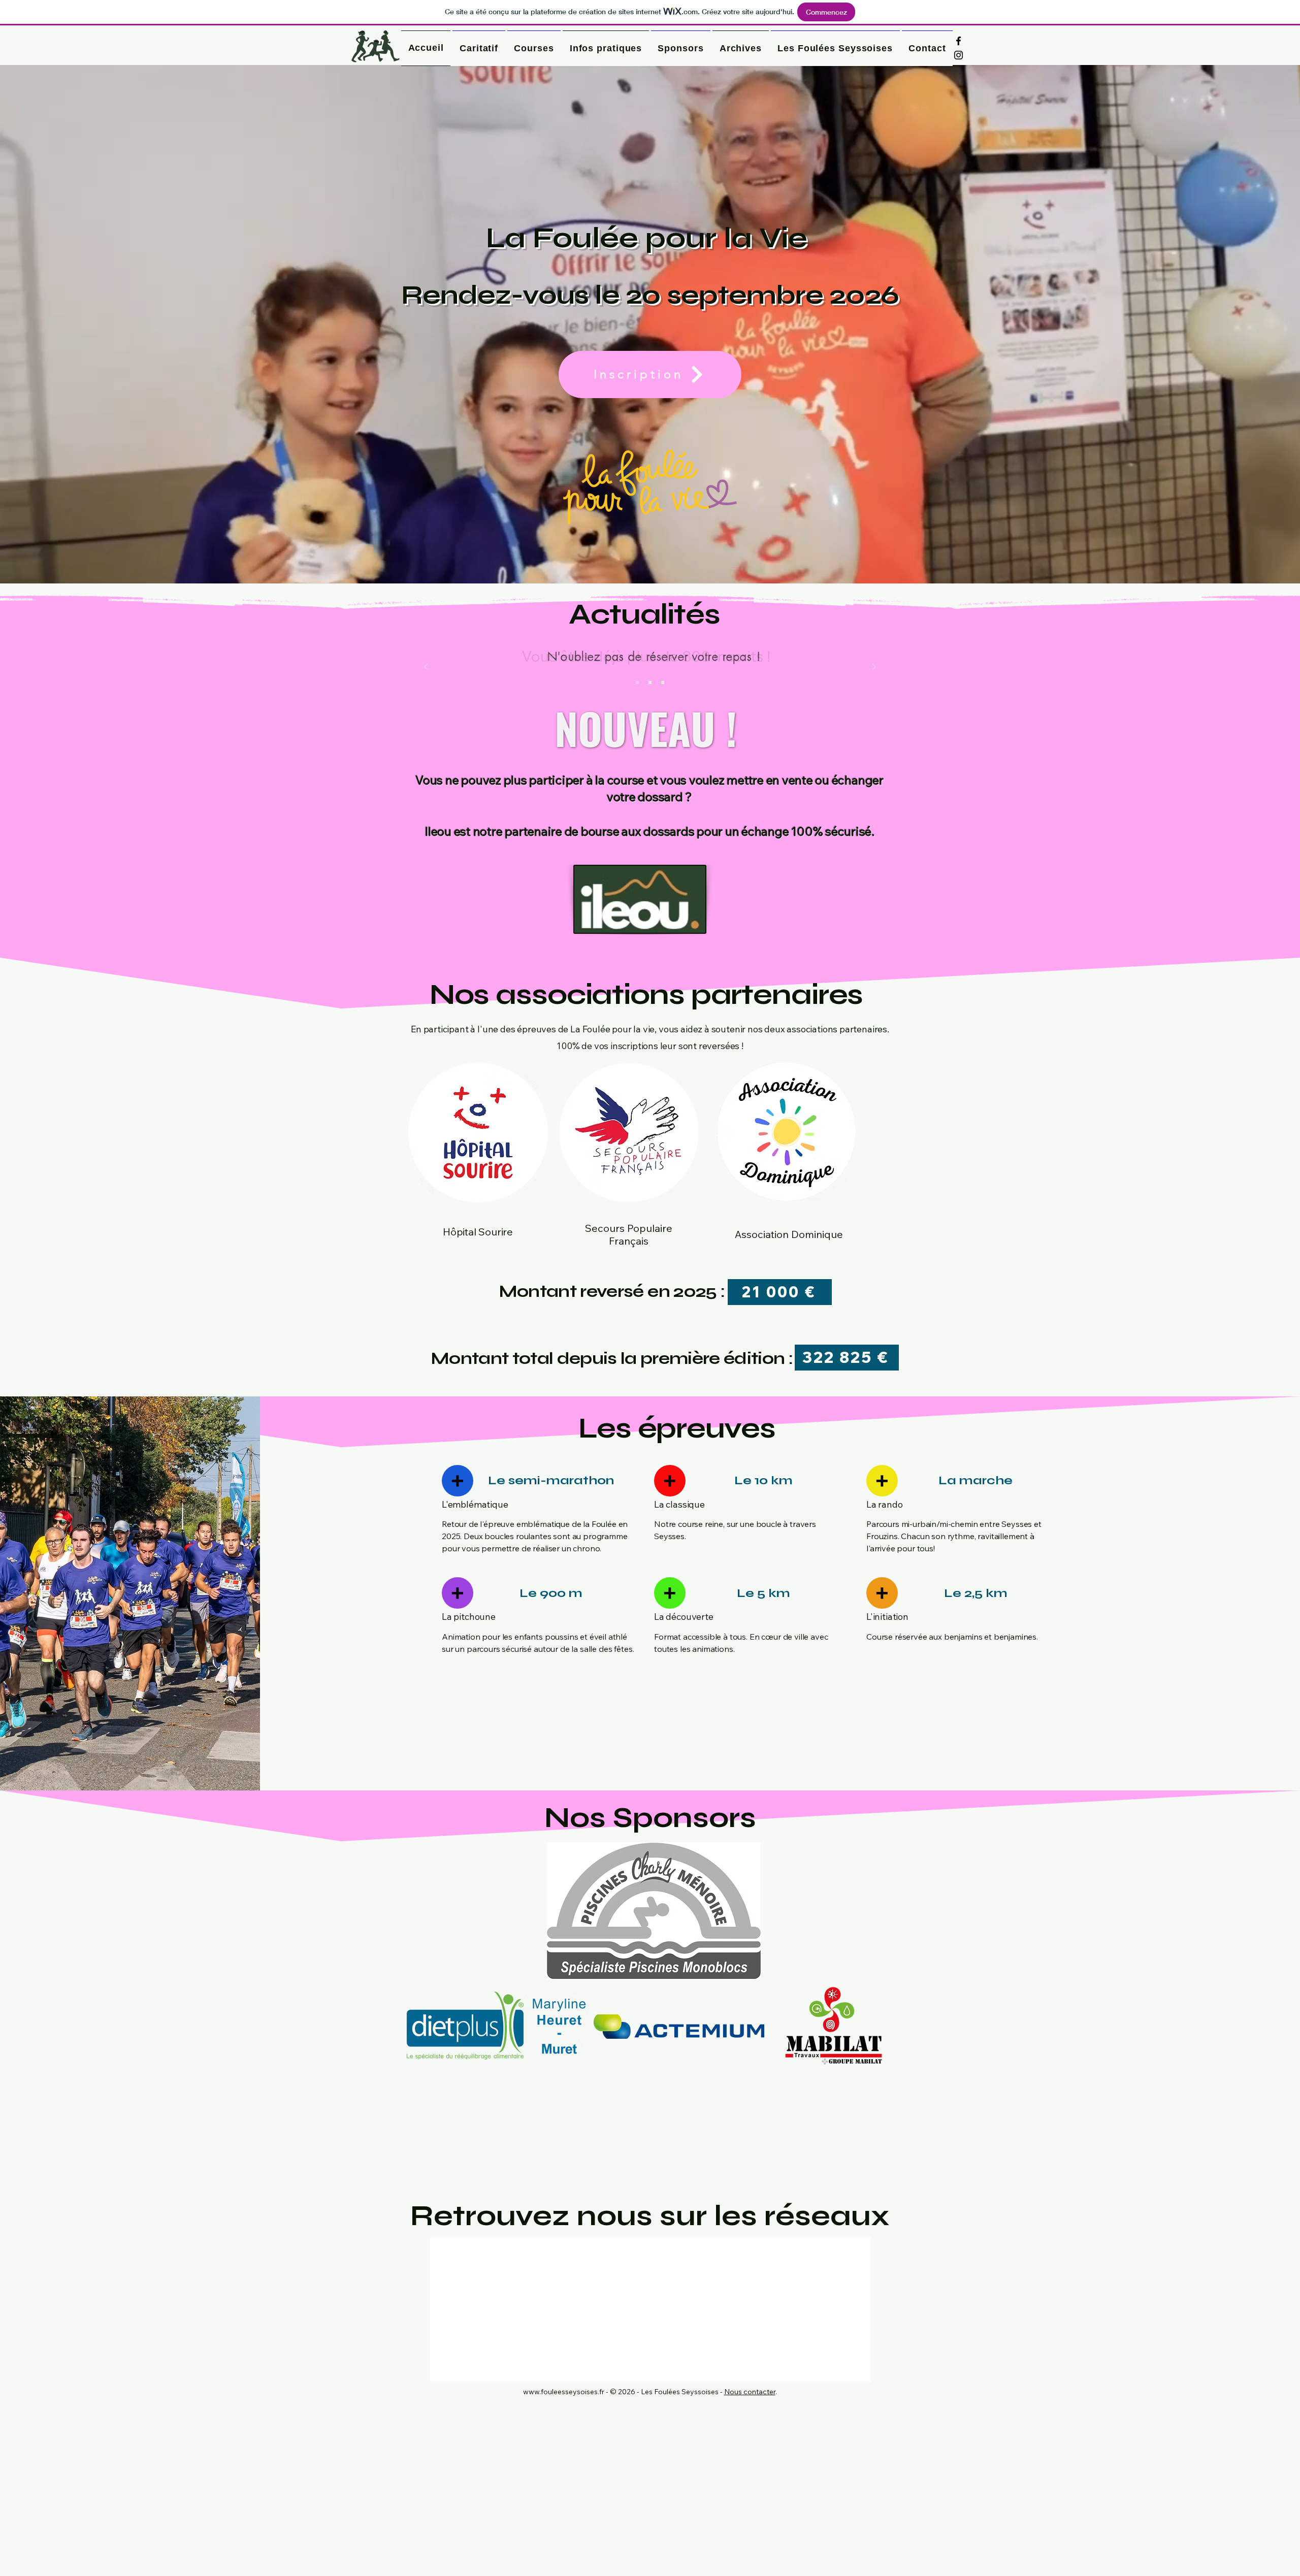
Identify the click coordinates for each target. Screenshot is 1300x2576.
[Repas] (650, 682)
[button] (606, 48)
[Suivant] (874, 667)
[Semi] (637, 682)
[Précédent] (426, 667)
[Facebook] (958, 41)
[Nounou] (663, 682)
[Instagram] (958, 55)
